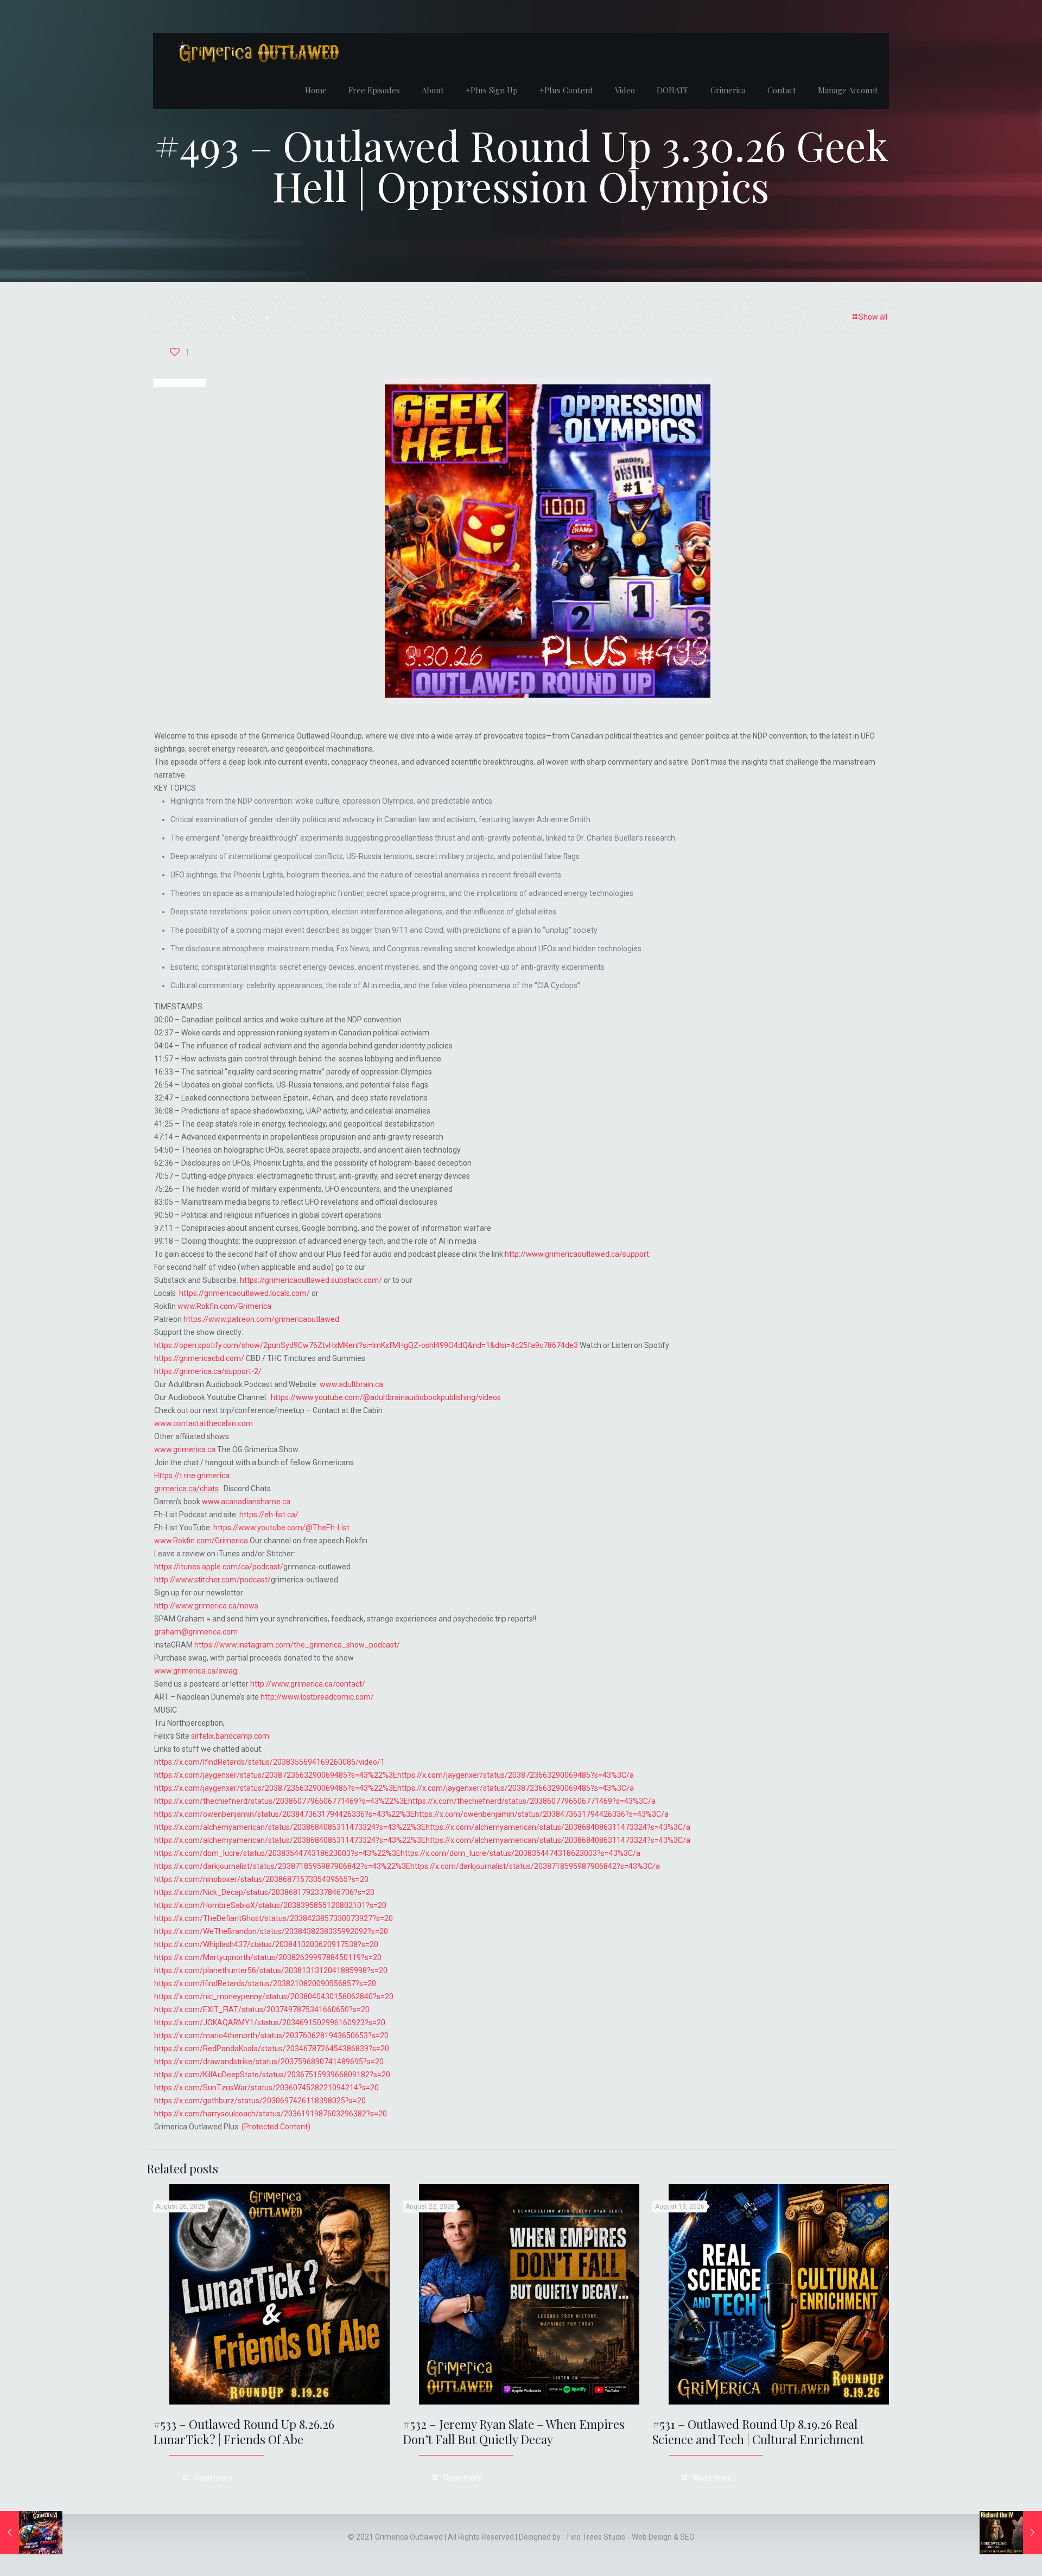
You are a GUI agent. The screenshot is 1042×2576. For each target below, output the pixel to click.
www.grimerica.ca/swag (196, 1671)
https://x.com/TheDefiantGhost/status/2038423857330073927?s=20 (274, 1918)
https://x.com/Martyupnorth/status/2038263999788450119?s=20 (268, 1957)
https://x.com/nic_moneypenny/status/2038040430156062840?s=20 (274, 1996)
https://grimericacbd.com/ (199, 1358)
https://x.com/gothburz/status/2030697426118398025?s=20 (260, 2101)
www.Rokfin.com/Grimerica (224, 1306)
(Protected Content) (276, 2127)
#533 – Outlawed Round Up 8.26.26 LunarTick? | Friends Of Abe (244, 2432)
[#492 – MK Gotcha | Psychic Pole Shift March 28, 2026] (31, 2533)
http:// (515, 1254)
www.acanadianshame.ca (246, 1502)
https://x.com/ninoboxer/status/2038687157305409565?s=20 (261, 1879)
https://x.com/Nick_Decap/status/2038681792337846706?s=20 (264, 1892)
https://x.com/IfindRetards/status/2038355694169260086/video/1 (269, 1762)
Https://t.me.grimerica (192, 1475)
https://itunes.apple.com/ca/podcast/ (219, 1567)
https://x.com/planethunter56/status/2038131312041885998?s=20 (271, 1970)
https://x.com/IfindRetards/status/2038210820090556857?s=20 (265, 1983)
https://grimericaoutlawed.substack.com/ (311, 1280)
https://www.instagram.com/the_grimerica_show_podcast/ (297, 1645)
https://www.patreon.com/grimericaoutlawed (261, 1319)
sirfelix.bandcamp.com (230, 1736)
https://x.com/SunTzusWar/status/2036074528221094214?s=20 (266, 2088)
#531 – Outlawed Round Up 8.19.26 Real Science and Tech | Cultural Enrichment (758, 2432)
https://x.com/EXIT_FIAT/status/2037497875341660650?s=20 (262, 2009)
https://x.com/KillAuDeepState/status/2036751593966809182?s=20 (272, 2075)
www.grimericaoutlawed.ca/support (587, 1254)
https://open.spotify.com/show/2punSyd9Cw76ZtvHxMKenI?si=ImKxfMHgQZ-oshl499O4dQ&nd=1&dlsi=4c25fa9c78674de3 (366, 1345)
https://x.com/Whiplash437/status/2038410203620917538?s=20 (266, 1944)
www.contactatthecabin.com (204, 1423)
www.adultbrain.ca (351, 1384)
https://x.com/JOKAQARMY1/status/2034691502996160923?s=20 (270, 2022)
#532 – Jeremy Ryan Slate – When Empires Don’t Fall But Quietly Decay (514, 2432)
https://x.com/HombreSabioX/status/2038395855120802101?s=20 (270, 1905)
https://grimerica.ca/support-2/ (208, 1371)
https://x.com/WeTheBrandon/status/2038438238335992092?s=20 (271, 1931)
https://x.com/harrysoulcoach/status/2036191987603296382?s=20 (271, 2114)
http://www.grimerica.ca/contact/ (308, 1684)
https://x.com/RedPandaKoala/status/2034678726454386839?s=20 (272, 2049)
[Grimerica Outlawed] (257, 52)
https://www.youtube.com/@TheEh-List (281, 1528)
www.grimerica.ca (185, 1449)
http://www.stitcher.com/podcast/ (212, 1580)
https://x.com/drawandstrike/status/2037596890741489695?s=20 (269, 2062)
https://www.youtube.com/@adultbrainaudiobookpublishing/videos (386, 1397)
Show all (873, 317)
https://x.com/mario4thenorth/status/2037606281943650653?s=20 (271, 2036)
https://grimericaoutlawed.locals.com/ (244, 1293)
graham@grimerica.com (196, 1632)
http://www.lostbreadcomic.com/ (317, 1697)
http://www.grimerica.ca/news (206, 1606)
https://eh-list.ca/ (269, 1515)
